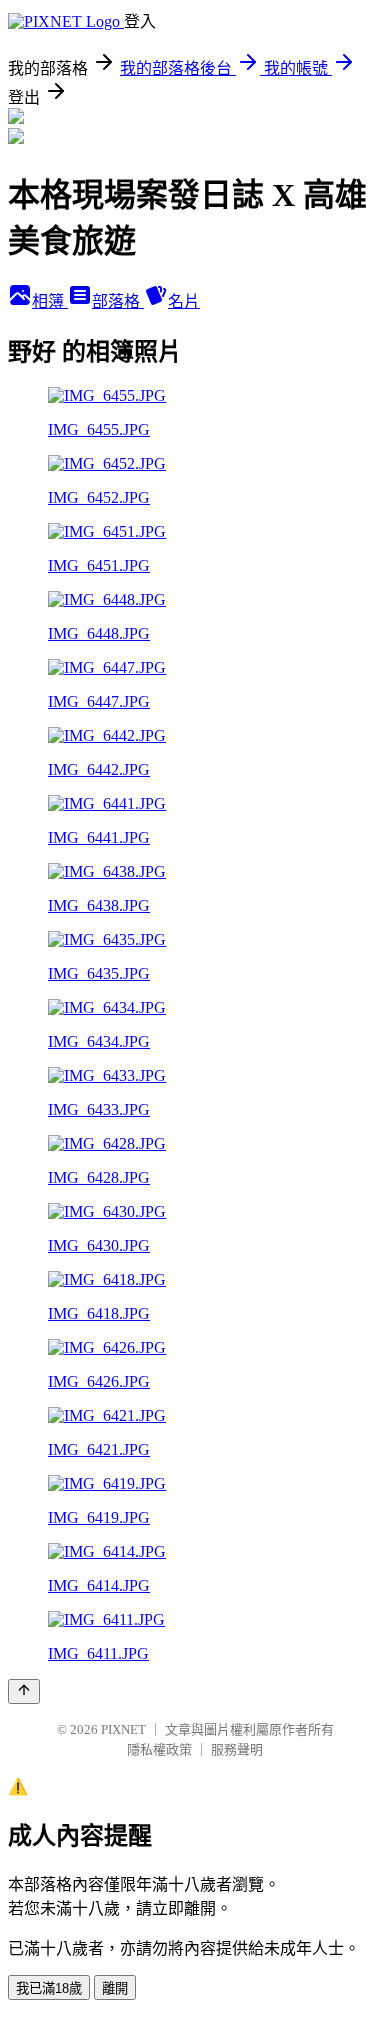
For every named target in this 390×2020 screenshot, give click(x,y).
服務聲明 (237, 1749)
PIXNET (123, 1729)
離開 (115, 1988)
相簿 (50, 301)
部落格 (118, 301)
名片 (184, 301)
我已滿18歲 (49, 1988)
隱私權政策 (159, 1749)
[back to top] (24, 1691)
